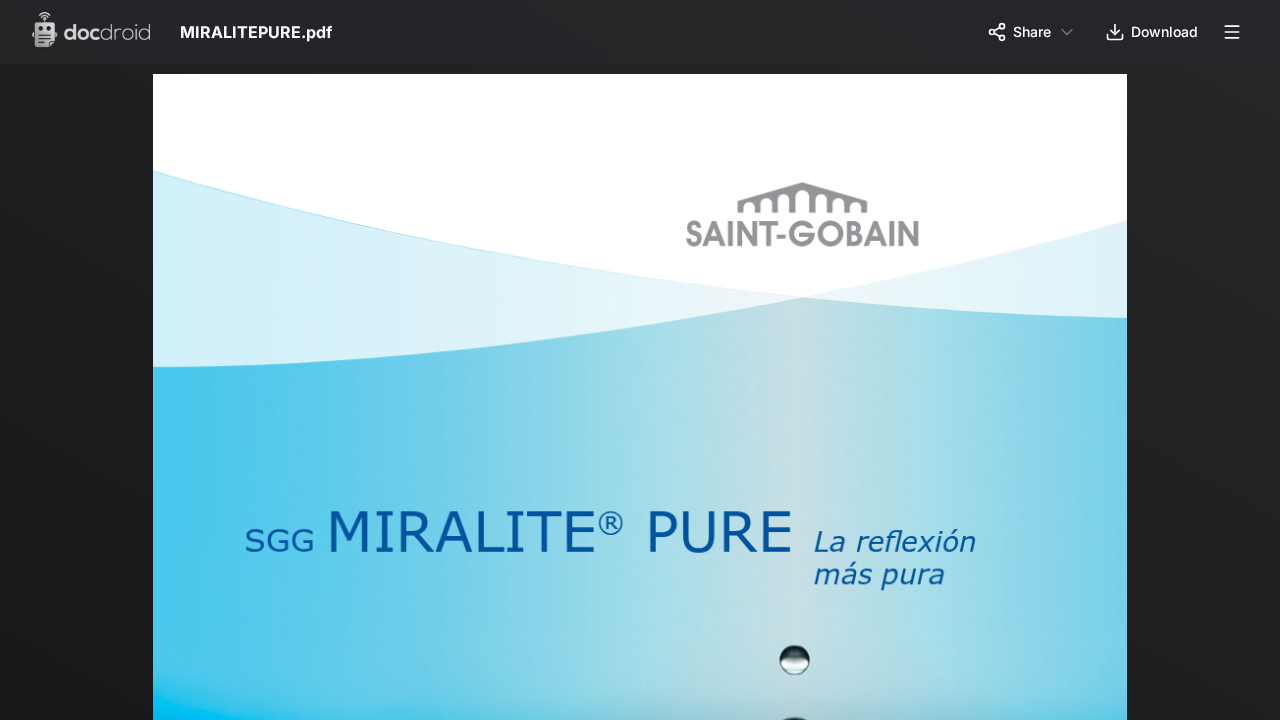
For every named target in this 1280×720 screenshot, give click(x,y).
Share (1032, 31)
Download (1164, 31)
